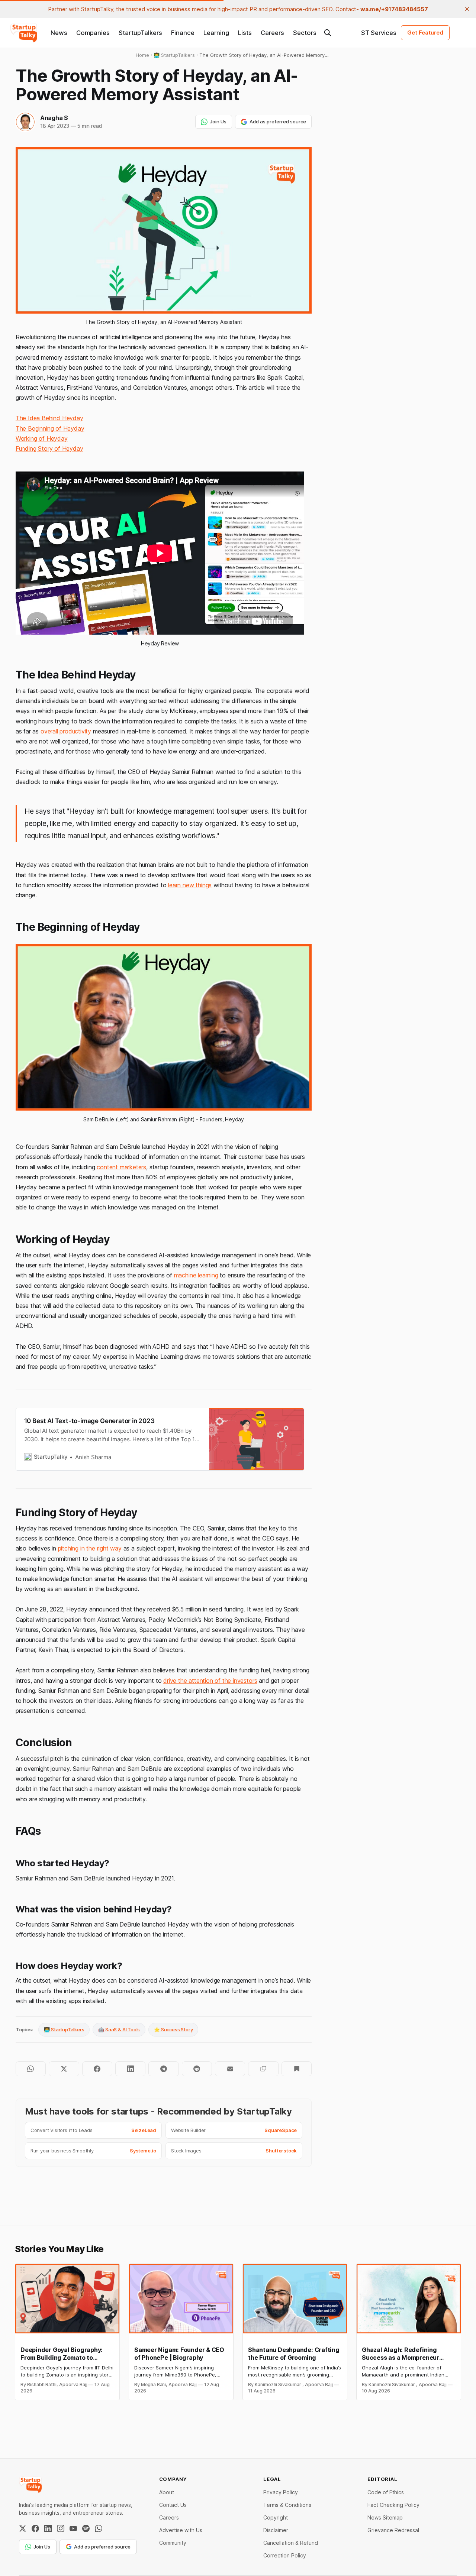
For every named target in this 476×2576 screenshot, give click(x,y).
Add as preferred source (278, 121)
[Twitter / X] (23, 2528)
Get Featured (425, 33)
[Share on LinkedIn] (130, 2069)
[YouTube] (73, 2528)
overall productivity (66, 731)
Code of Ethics (386, 2492)
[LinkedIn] (48, 2528)
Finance (183, 33)
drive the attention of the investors (210, 1681)
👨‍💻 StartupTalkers (64, 2029)
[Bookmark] (297, 2069)
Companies (93, 33)
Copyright (276, 2517)
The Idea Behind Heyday (49, 418)
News (59, 33)
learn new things (190, 885)
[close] (467, 9)
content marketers (121, 1167)
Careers (272, 33)
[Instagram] (61, 2528)
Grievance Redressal (393, 2530)
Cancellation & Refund (291, 2543)
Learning (216, 33)
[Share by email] (230, 2069)
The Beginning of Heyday (50, 428)
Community (173, 2543)
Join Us (218, 121)
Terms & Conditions (287, 2505)
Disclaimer (276, 2530)
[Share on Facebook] (97, 2069)
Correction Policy (285, 2555)
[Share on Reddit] (197, 2069)
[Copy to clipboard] (263, 2069)
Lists (245, 33)
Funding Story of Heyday (49, 448)
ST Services (379, 33)
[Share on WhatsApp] (31, 2069)
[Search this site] (328, 33)
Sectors (305, 33)
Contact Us (173, 2505)
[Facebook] (35, 2528)
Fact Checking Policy (393, 2505)
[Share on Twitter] (64, 2069)
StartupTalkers (140, 33)
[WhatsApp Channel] (99, 2528)
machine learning (196, 1275)
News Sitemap (385, 2517)
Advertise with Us (181, 2530)
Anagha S (54, 118)
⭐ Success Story (173, 2029)
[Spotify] (86, 2528)
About (167, 2492)
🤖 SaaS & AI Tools (119, 2029)
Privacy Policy (281, 2492)
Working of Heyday (42, 438)
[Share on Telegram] (163, 2069)
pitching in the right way (90, 1548)
